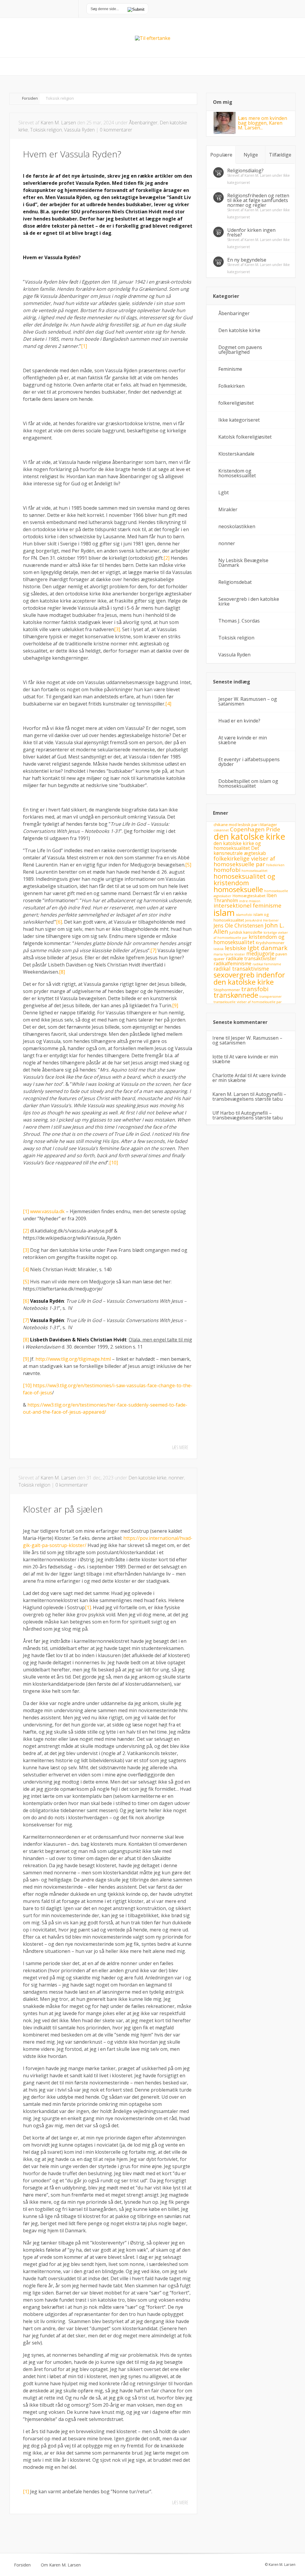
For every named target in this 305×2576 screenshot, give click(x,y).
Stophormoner (227, 990)
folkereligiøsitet (236, 403)
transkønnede (236, 995)
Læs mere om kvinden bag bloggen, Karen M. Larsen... (263, 123)
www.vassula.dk (47, 1211)
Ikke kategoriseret (239, 420)
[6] (59, 922)
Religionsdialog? (245, 171)
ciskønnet (221, 830)
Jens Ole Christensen (239, 925)
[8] (62, 972)
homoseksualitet (255, 871)
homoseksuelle (238, 889)
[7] (153, 950)
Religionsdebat (235, 582)
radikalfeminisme (232, 964)
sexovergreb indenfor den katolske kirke (249, 978)
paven (281, 954)
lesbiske (236, 948)
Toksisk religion (46, 130)
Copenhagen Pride (255, 829)
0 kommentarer (116, 130)
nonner (176, 1478)
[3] (117, 629)
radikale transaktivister (251, 958)
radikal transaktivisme (241, 969)
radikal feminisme (267, 964)
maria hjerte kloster (229, 954)
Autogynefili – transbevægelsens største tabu (249, 1097)
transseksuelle (225, 1002)
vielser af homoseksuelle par (259, 1002)
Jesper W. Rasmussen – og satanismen (248, 701)
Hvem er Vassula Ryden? (72, 154)
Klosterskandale (236, 454)
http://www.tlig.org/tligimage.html (73, 1359)
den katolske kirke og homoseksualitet (237, 846)
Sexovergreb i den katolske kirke (249, 601)
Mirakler (228, 509)
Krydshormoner (270, 943)
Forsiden (30, 98)
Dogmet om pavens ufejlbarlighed (240, 350)
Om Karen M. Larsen (61, 2565)
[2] (166, 558)
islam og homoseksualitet (241, 917)
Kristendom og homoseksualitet (237, 473)
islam (224, 913)
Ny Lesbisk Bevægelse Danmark (243, 563)
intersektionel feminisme (248, 905)
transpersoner (271, 997)
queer (219, 959)
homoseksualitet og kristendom (244, 879)
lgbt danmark (267, 948)
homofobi (227, 870)
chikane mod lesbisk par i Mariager (245, 825)
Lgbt (224, 492)
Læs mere (180, 1447)
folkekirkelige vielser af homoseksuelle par (244, 861)
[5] (188, 865)
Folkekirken (231, 386)
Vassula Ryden (79, 130)
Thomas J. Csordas (239, 621)
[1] (84, 346)
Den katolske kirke (147, 1478)
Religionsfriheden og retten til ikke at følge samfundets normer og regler (258, 200)
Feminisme (230, 369)
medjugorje (260, 953)
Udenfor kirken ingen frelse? (251, 232)
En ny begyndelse (247, 260)
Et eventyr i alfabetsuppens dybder (249, 762)
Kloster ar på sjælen (63, 1509)
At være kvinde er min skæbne (243, 740)
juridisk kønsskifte (246, 932)
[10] (114, 1163)
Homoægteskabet (249, 896)
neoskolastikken (237, 526)
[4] (168, 704)
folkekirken (275, 865)
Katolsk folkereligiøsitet (245, 437)
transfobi (255, 989)
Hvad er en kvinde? (239, 721)
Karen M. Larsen (58, 123)
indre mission (250, 901)
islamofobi (244, 915)
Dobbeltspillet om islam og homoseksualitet (248, 783)
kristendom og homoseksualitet (249, 939)
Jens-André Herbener (262, 920)
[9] (175, 1005)
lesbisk (219, 949)
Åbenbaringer (143, 123)
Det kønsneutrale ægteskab (240, 851)
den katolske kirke (249, 836)
